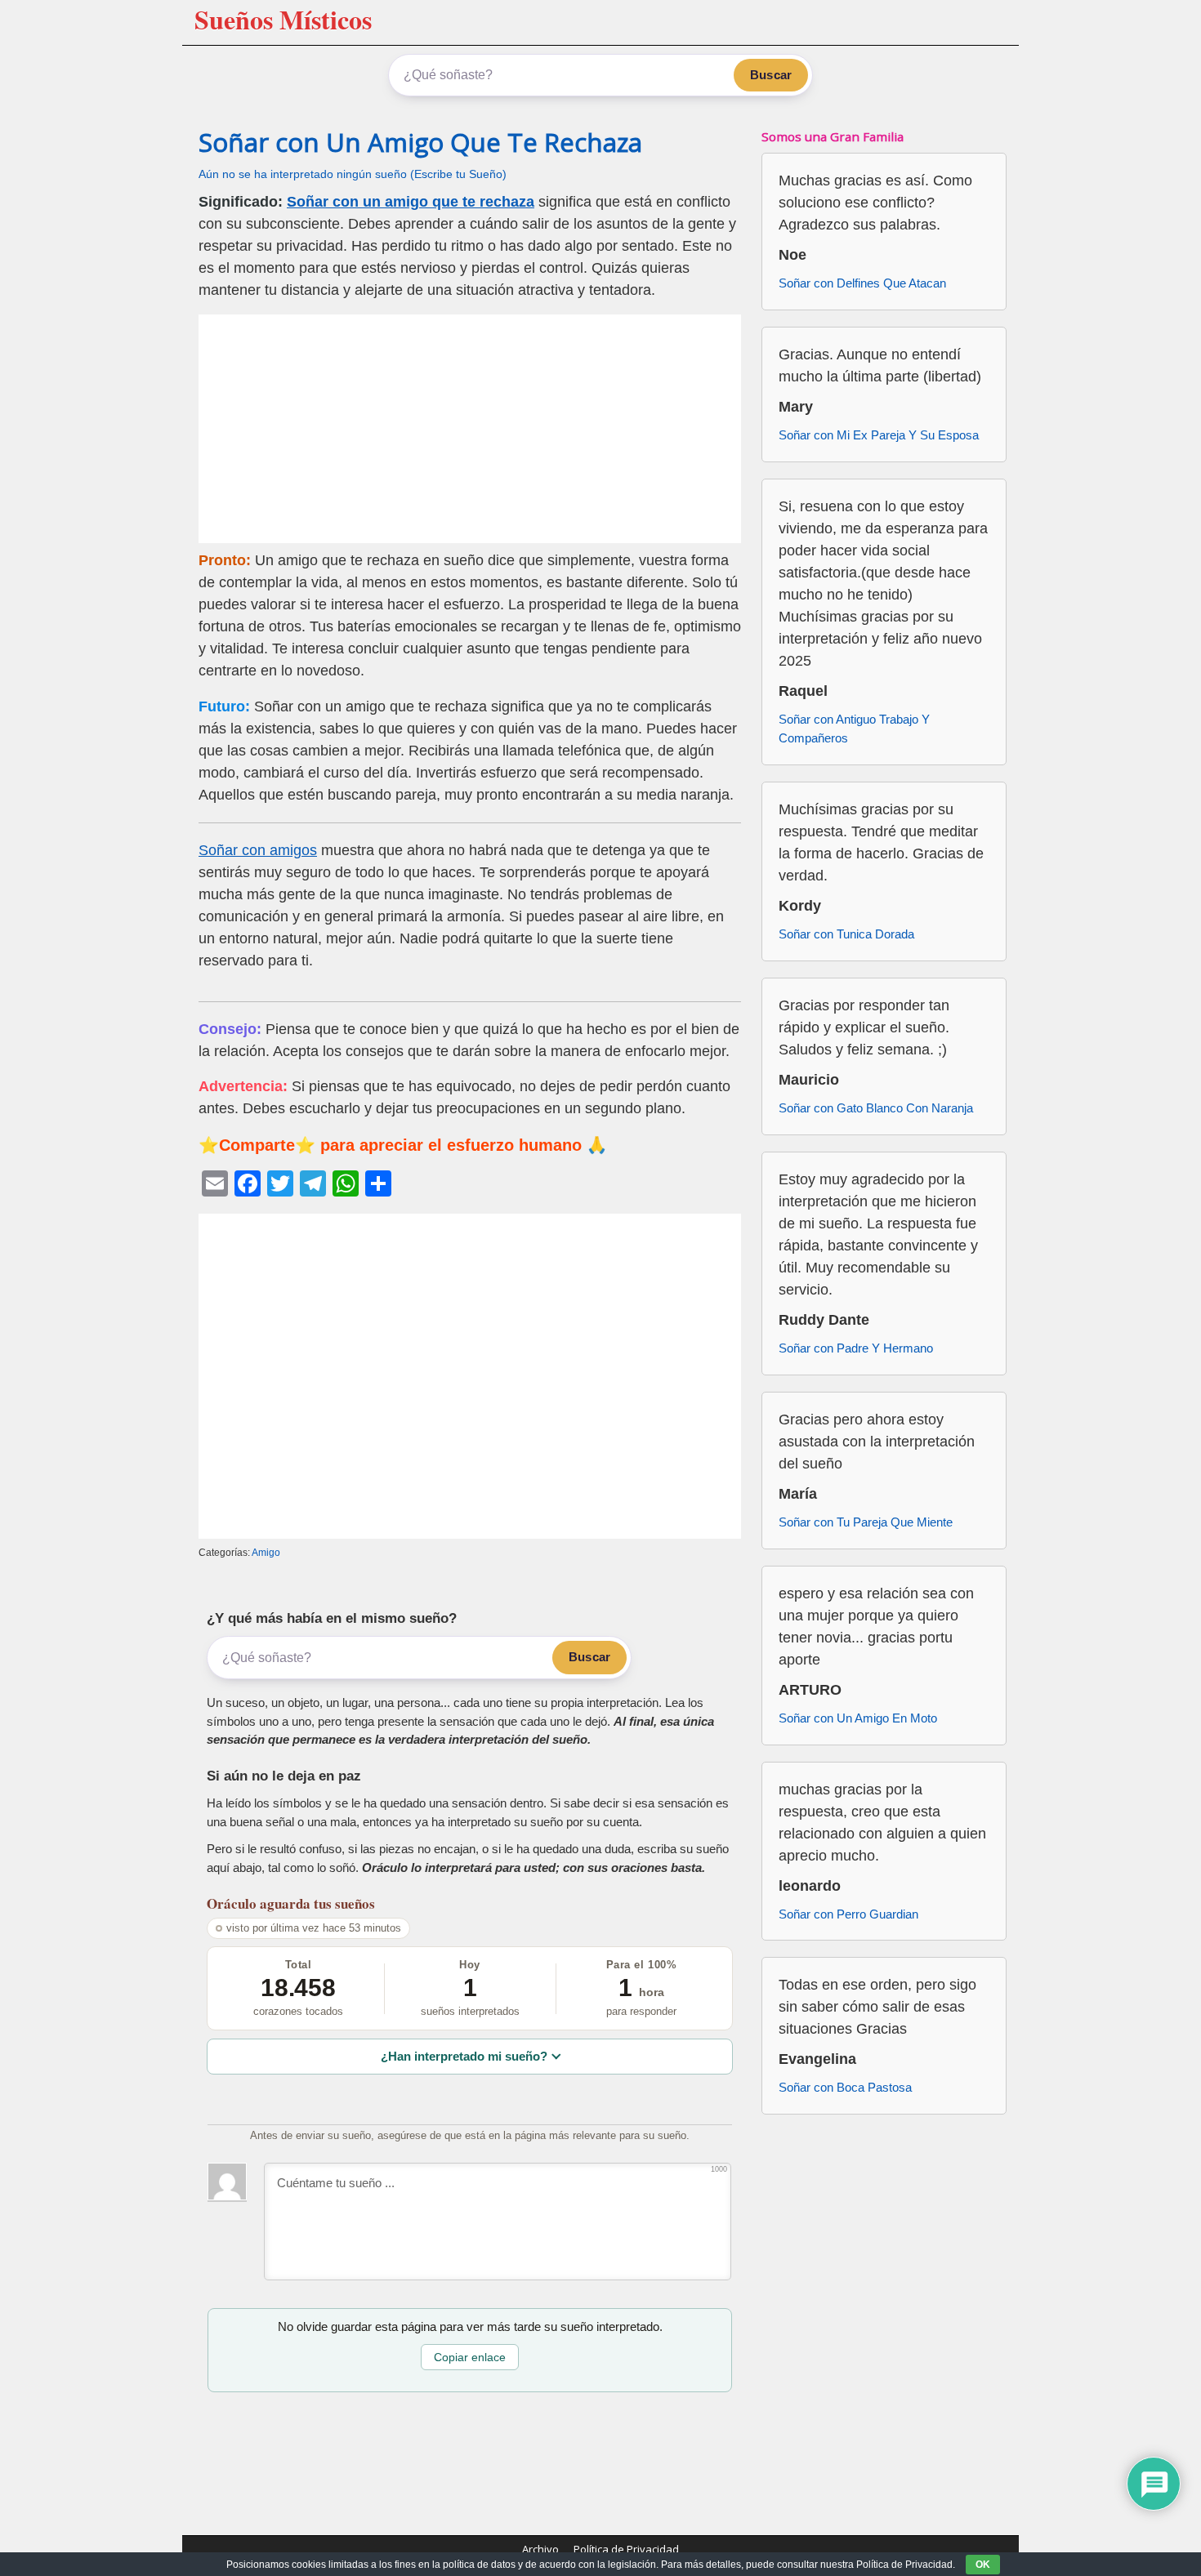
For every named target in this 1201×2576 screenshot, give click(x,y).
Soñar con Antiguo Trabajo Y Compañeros (854, 729)
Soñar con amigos (258, 850)
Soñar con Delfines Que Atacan (862, 283)
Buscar (771, 75)
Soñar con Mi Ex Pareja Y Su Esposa (879, 435)
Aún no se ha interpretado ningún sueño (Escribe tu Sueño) (353, 174)
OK (983, 2565)
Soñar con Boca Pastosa (845, 2087)
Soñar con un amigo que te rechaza (411, 202)
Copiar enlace (470, 2357)
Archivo (540, 2549)
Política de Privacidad (626, 2549)
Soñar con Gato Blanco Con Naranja (876, 1108)
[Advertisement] (470, 429)
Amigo (266, 1553)
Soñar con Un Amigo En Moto (858, 1718)
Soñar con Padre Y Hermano (856, 1348)
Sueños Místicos (283, 19)
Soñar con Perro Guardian (848, 1914)
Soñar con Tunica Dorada (846, 934)
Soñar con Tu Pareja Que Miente (866, 1522)
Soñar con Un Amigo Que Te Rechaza (420, 142)
